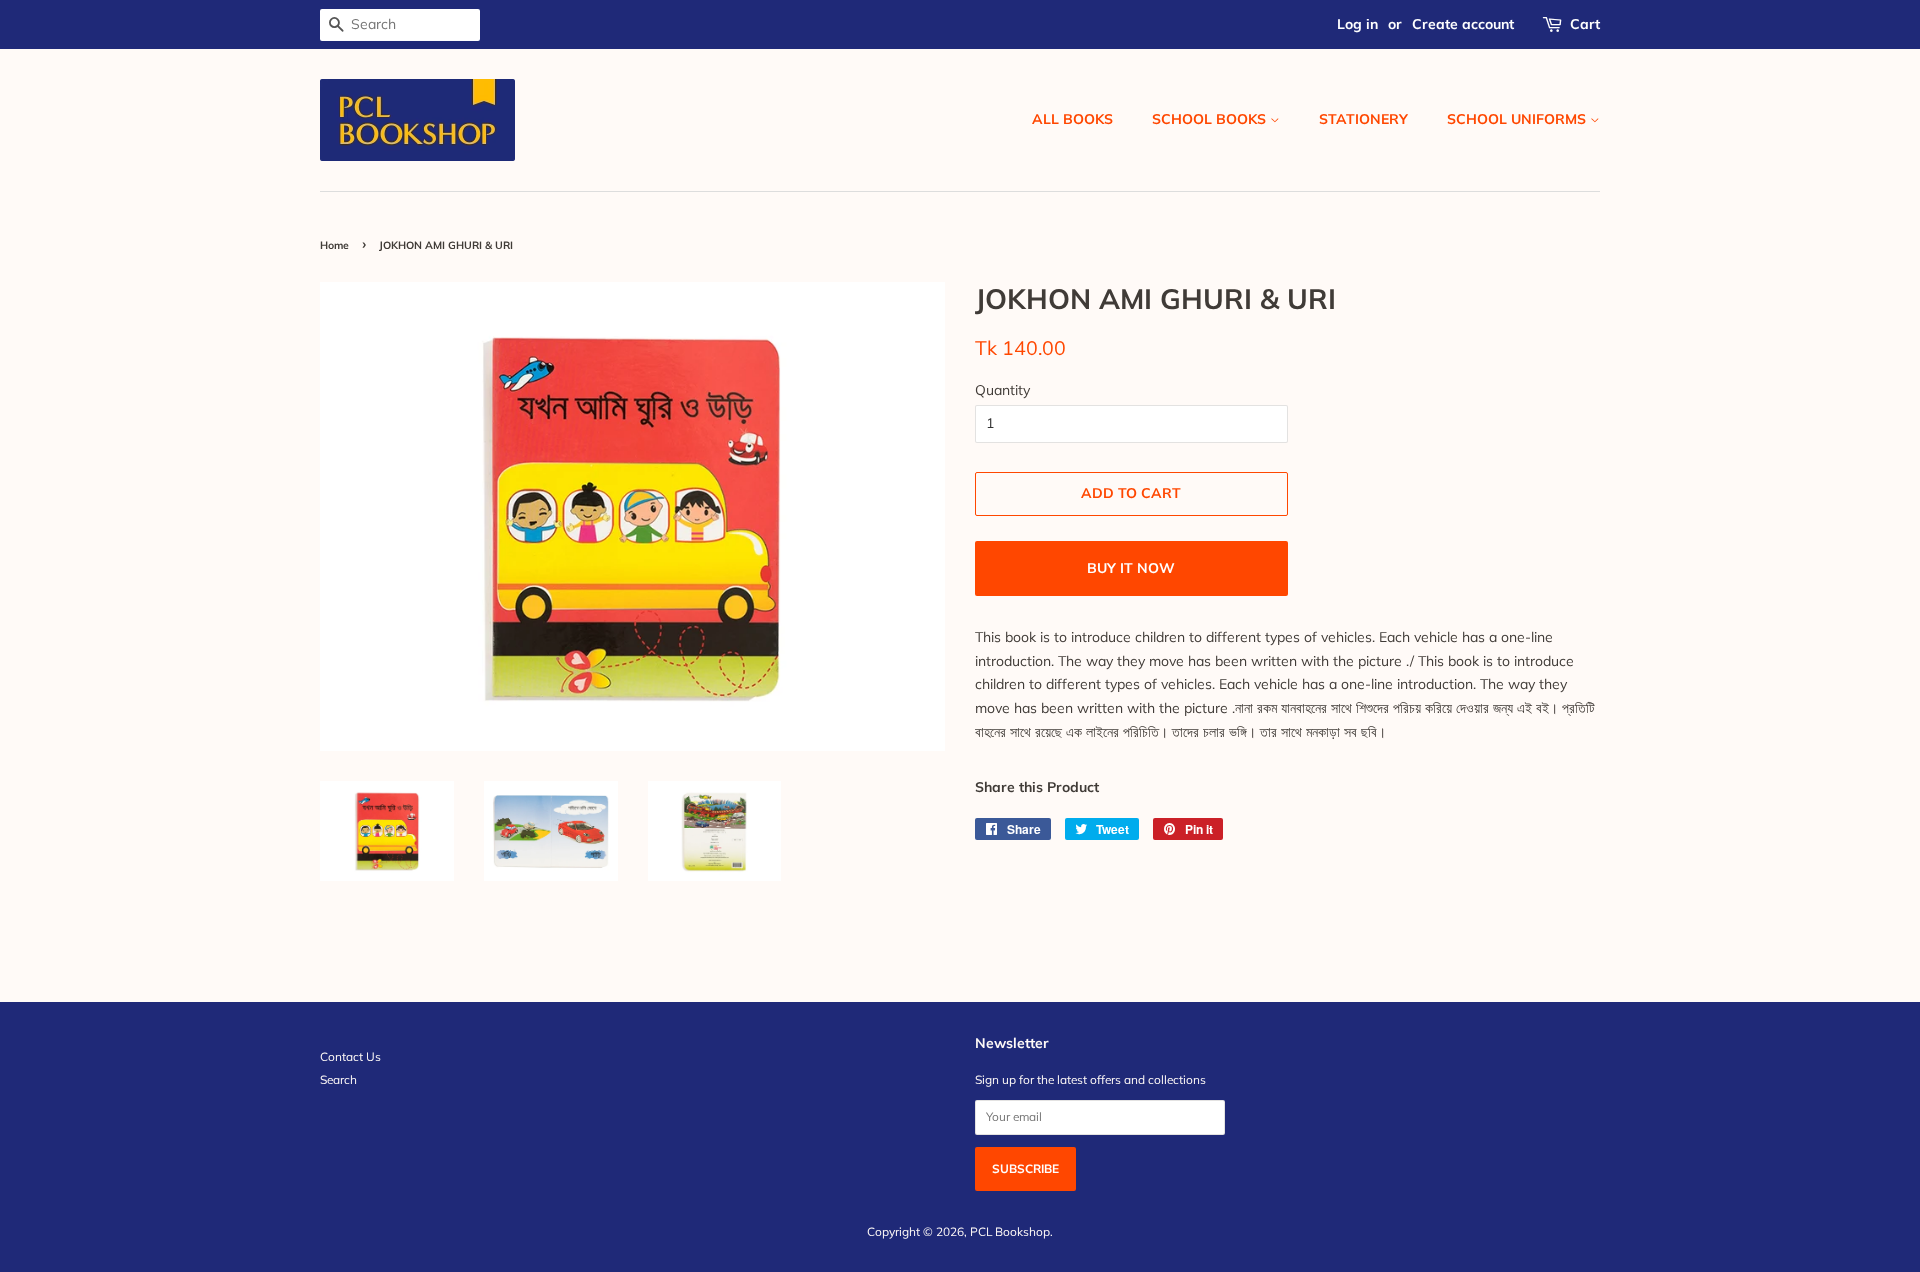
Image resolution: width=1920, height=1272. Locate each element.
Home (334, 245)
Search (338, 1079)
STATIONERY (1363, 119)
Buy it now (1131, 568)
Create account (1463, 24)
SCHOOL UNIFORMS (1518, 119)
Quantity (1002, 390)
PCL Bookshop (1010, 1231)
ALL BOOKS (1072, 119)
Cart (1585, 24)
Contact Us (350, 1056)
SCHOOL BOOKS (1211, 119)
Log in (1357, 24)
